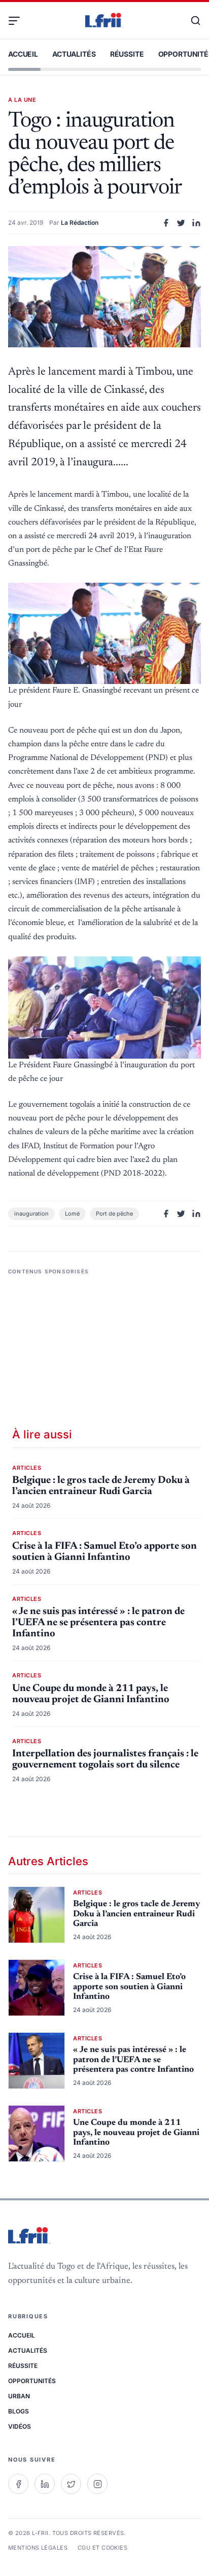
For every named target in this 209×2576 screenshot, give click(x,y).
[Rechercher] (191, 21)
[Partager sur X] (181, 223)
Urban (19, 2396)
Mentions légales (38, 2548)
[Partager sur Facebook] (166, 223)
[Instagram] (97, 2484)
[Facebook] (18, 2484)
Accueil (23, 54)
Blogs (19, 2411)
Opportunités (32, 2381)
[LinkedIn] (45, 2484)
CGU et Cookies (102, 2548)
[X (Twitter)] (71, 2484)
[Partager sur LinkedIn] (196, 223)
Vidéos (20, 2426)
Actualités (74, 54)
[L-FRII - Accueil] (104, 21)
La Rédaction (80, 223)
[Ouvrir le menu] (18, 21)
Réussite (127, 54)
